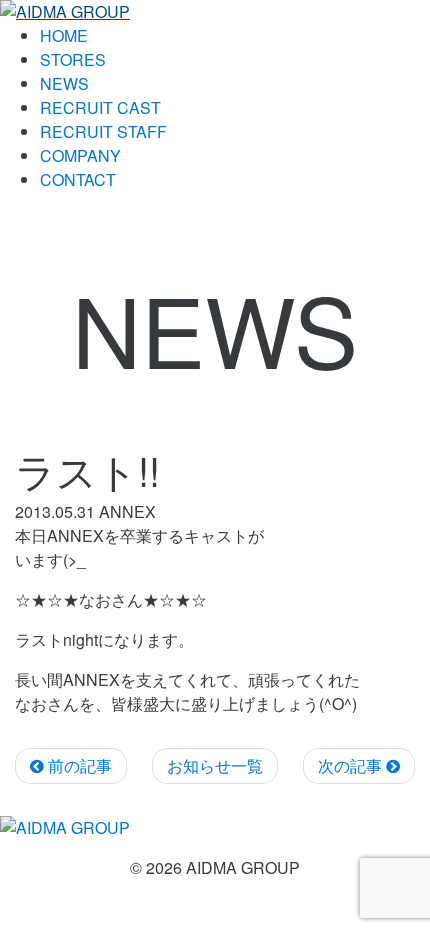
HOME (64, 35)
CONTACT (78, 179)
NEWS (64, 83)
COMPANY (80, 155)
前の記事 (78, 765)
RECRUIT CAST (100, 107)
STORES (73, 59)
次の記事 (352, 765)
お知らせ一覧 (215, 765)
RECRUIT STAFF (103, 131)
